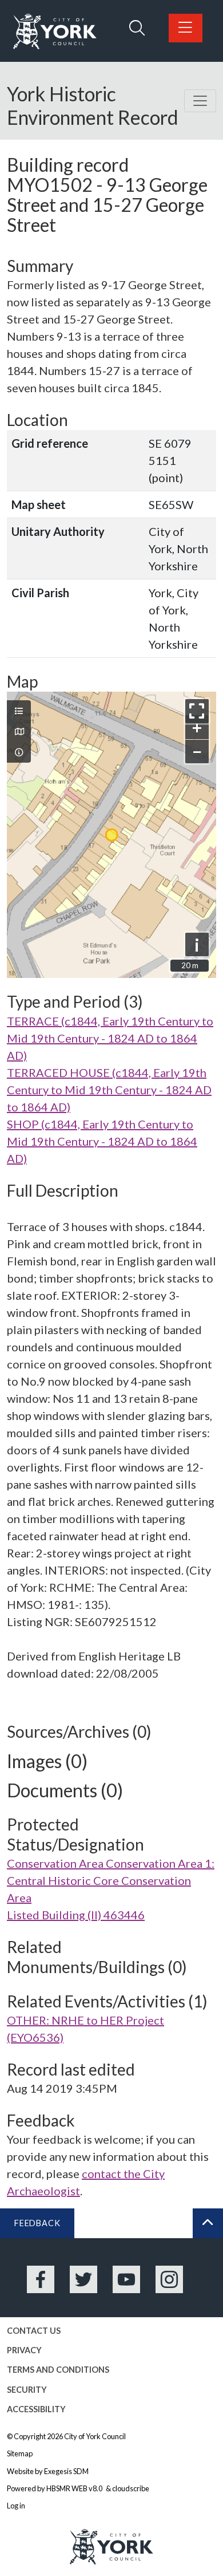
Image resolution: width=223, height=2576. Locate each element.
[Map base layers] (19, 732)
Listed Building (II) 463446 (76, 1915)
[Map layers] (19, 711)
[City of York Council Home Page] (55, 32)
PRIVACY (24, 2350)
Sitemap (20, 2453)
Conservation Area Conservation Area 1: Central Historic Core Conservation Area (111, 1880)
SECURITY (27, 2390)
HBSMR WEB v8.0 (75, 2488)
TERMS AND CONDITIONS (58, 2370)
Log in (16, 2506)
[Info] (19, 752)
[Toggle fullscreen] (197, 711)
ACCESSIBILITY (36, 2409)
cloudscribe (131, 2488)
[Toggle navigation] (200, 101)
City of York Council (95, 2436)
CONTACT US (34, 2331)
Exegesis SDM (66, 2471)
